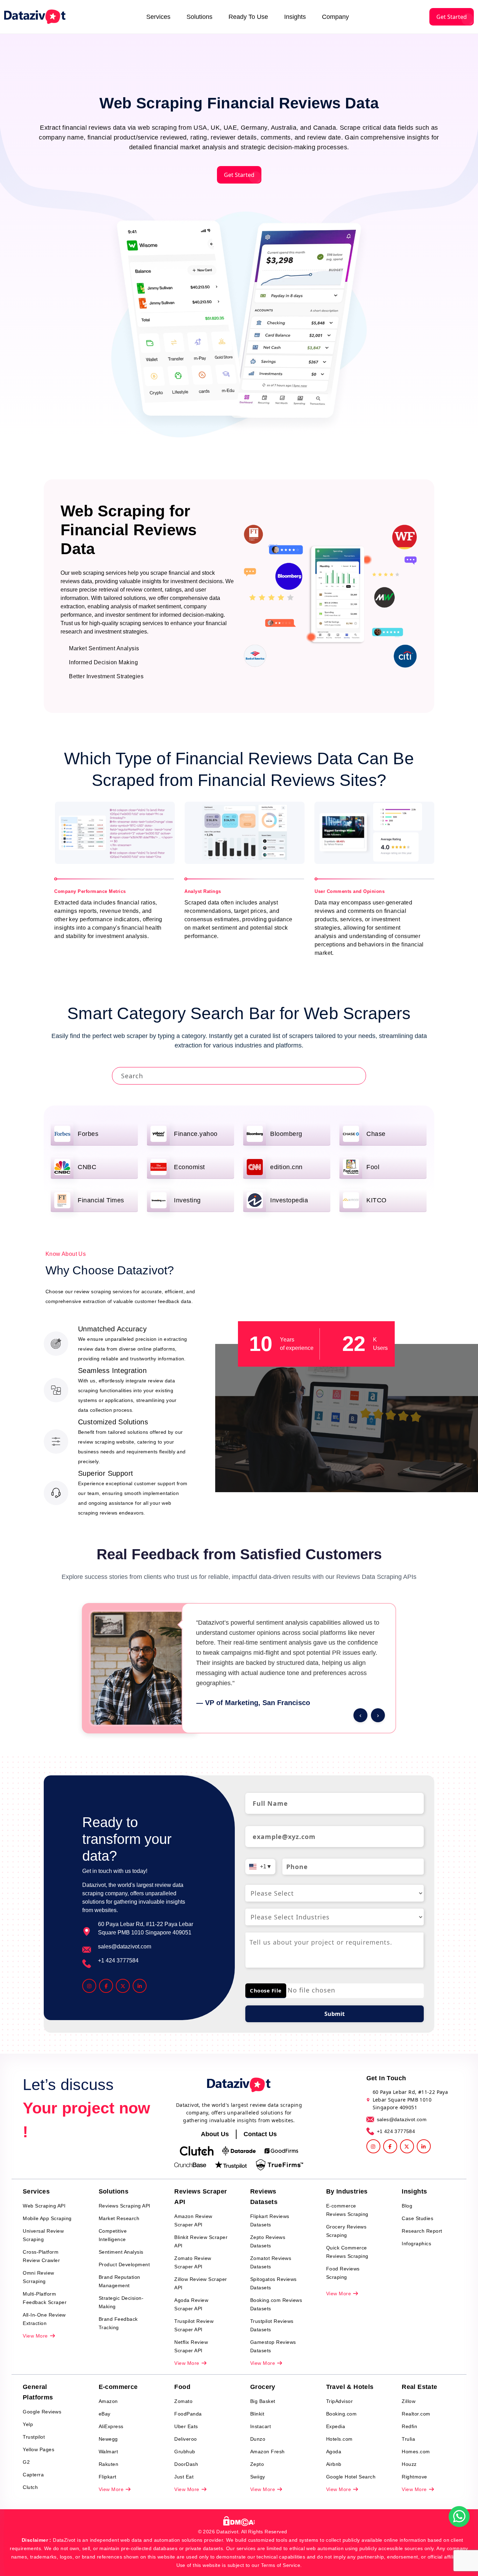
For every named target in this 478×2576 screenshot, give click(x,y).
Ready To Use (248, 17)
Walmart (108, 2452)
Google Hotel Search (351, 2477)
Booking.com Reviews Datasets (276, 2304)
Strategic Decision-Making (121, 2302)
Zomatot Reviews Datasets (271, 2262)
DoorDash (186, 2464)
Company (335, 17)
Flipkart (108, 2477)
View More (36, 2336)
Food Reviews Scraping (343, 2273)
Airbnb (334, 2464)
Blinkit (257, 2414)
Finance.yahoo (196, 1134)
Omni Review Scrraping (38, 2277)
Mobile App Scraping (47, 2218)
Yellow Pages (38, 2449)
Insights (295, 17)
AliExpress (111, 2426)
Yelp (28, 2424)
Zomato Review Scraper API (193, 2262)
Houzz (409, 2464)
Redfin (409, 2426)
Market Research (119, 2218)
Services (158, 17)
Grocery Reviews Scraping (346, 2231)
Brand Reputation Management (119, 2281)
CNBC (87, 1167)
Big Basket (263, 2401)
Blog (407, 2206)
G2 (26, 2462)
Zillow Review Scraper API (201, 2283)
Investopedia (289, 1200)
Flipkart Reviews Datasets (270, 2220)
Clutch (30, 2487)
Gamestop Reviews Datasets (273, 2346)
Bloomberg (286, 1134)
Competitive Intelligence (113, 2235)
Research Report (422, 2231)
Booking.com (342, 2414)
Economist (189, 1167)
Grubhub (185, 2452)
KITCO (377, 1200)
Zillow (409, 2401)
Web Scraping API (44, 2206)
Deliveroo (186, 2439)
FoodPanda (188, 2414)
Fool (373, 1167)
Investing (187, 1200)
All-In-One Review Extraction (44, 2319)
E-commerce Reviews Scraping (347, 2210)
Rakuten (109, 2464)
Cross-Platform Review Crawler (41, 2256)
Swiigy (258, 2477)
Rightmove (414, 2477)
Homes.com (416, 2452)
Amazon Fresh (268, 2452)
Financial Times (101, 1200)
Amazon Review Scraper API (193, 2220)
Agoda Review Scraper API (191, 2304)
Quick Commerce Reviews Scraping (347, 2252)
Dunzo (258, 2439)
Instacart (261, 2426)
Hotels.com (339, 2439)
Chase (376, 1134)
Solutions (199, 17)
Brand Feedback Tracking (118, 2323)
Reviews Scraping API (125, 2206)
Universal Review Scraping (43, 2235)
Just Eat (184, 2477)
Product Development (124, 2264)
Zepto (257, 2464)
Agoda (334, 2452)
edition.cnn (286, 1167)
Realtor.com (416, 2414)
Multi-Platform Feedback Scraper (45, 2298)
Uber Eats (186, 2426)
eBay (105, 2414)
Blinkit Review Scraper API (201, 2241)
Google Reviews (42, 2412)
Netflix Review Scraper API (191, 2346)
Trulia (408, 2439)
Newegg (108, 2439)
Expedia (336, 2426)
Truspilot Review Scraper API (194, 2325)
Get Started (452, 17)
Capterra (33, 2475)
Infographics (416, 2244)
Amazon (108, 2401)
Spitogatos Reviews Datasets (273, 2283)
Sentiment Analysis (121, 2252)
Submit (335, 2014)
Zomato (183, 2401)
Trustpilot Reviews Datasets (272, 2325)
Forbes (88, 1134)
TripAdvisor (340, 2401)
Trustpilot (34, 2437)
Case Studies (417, 2218)
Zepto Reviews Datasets (268, 2241)
